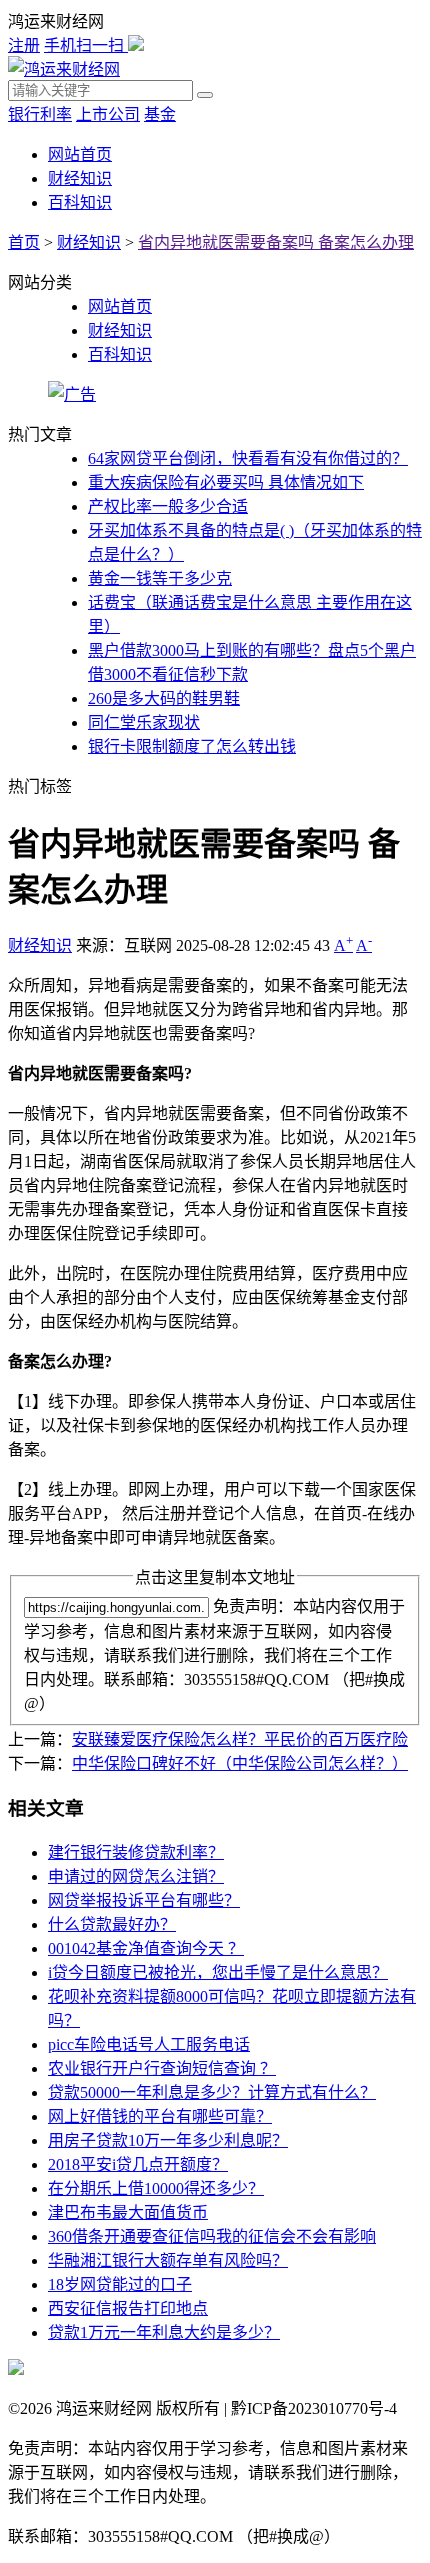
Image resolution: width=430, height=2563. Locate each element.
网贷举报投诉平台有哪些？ (144, 1900)
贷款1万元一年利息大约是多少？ (164, 2332)
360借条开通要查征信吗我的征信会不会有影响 (212, 2236)
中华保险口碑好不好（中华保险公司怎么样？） (240, 1763)
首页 (24, 242)
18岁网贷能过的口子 (120, 2284)
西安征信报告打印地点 (128, 2308)
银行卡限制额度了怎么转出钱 (192, 746)
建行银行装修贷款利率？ (136, 1852)
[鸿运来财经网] (64, 69)
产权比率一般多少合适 (168, 506)
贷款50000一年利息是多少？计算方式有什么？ (212, 2092)
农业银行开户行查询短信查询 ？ (162, 2068)
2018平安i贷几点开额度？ (138, 2164)
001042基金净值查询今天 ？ (146, 1948)
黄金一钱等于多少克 (160, 578)
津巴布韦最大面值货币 (128, 2212)
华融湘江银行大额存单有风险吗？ (168, 2260)
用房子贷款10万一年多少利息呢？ (168, 2140)
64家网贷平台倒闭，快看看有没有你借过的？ (248, 458)
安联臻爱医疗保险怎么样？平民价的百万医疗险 (240, 1739)
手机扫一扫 (86, 45)
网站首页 (80, 154)
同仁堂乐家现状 (144, 722)
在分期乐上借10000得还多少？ (156, 2188)
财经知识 (80, 178)
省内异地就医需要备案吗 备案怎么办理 (276, 242)
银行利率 (40, 114)
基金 (160, 114)
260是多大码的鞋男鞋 (164, 698)
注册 (24, 45)
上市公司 (108, 114)
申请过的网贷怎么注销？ (136, 1876)
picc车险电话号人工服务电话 (149, 2044)
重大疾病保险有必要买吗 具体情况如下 (226, 482)
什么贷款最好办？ (112, 1924)
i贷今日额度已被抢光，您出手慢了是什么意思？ (218, 1972)
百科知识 (80, 202)
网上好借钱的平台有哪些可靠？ (160, 2116)
